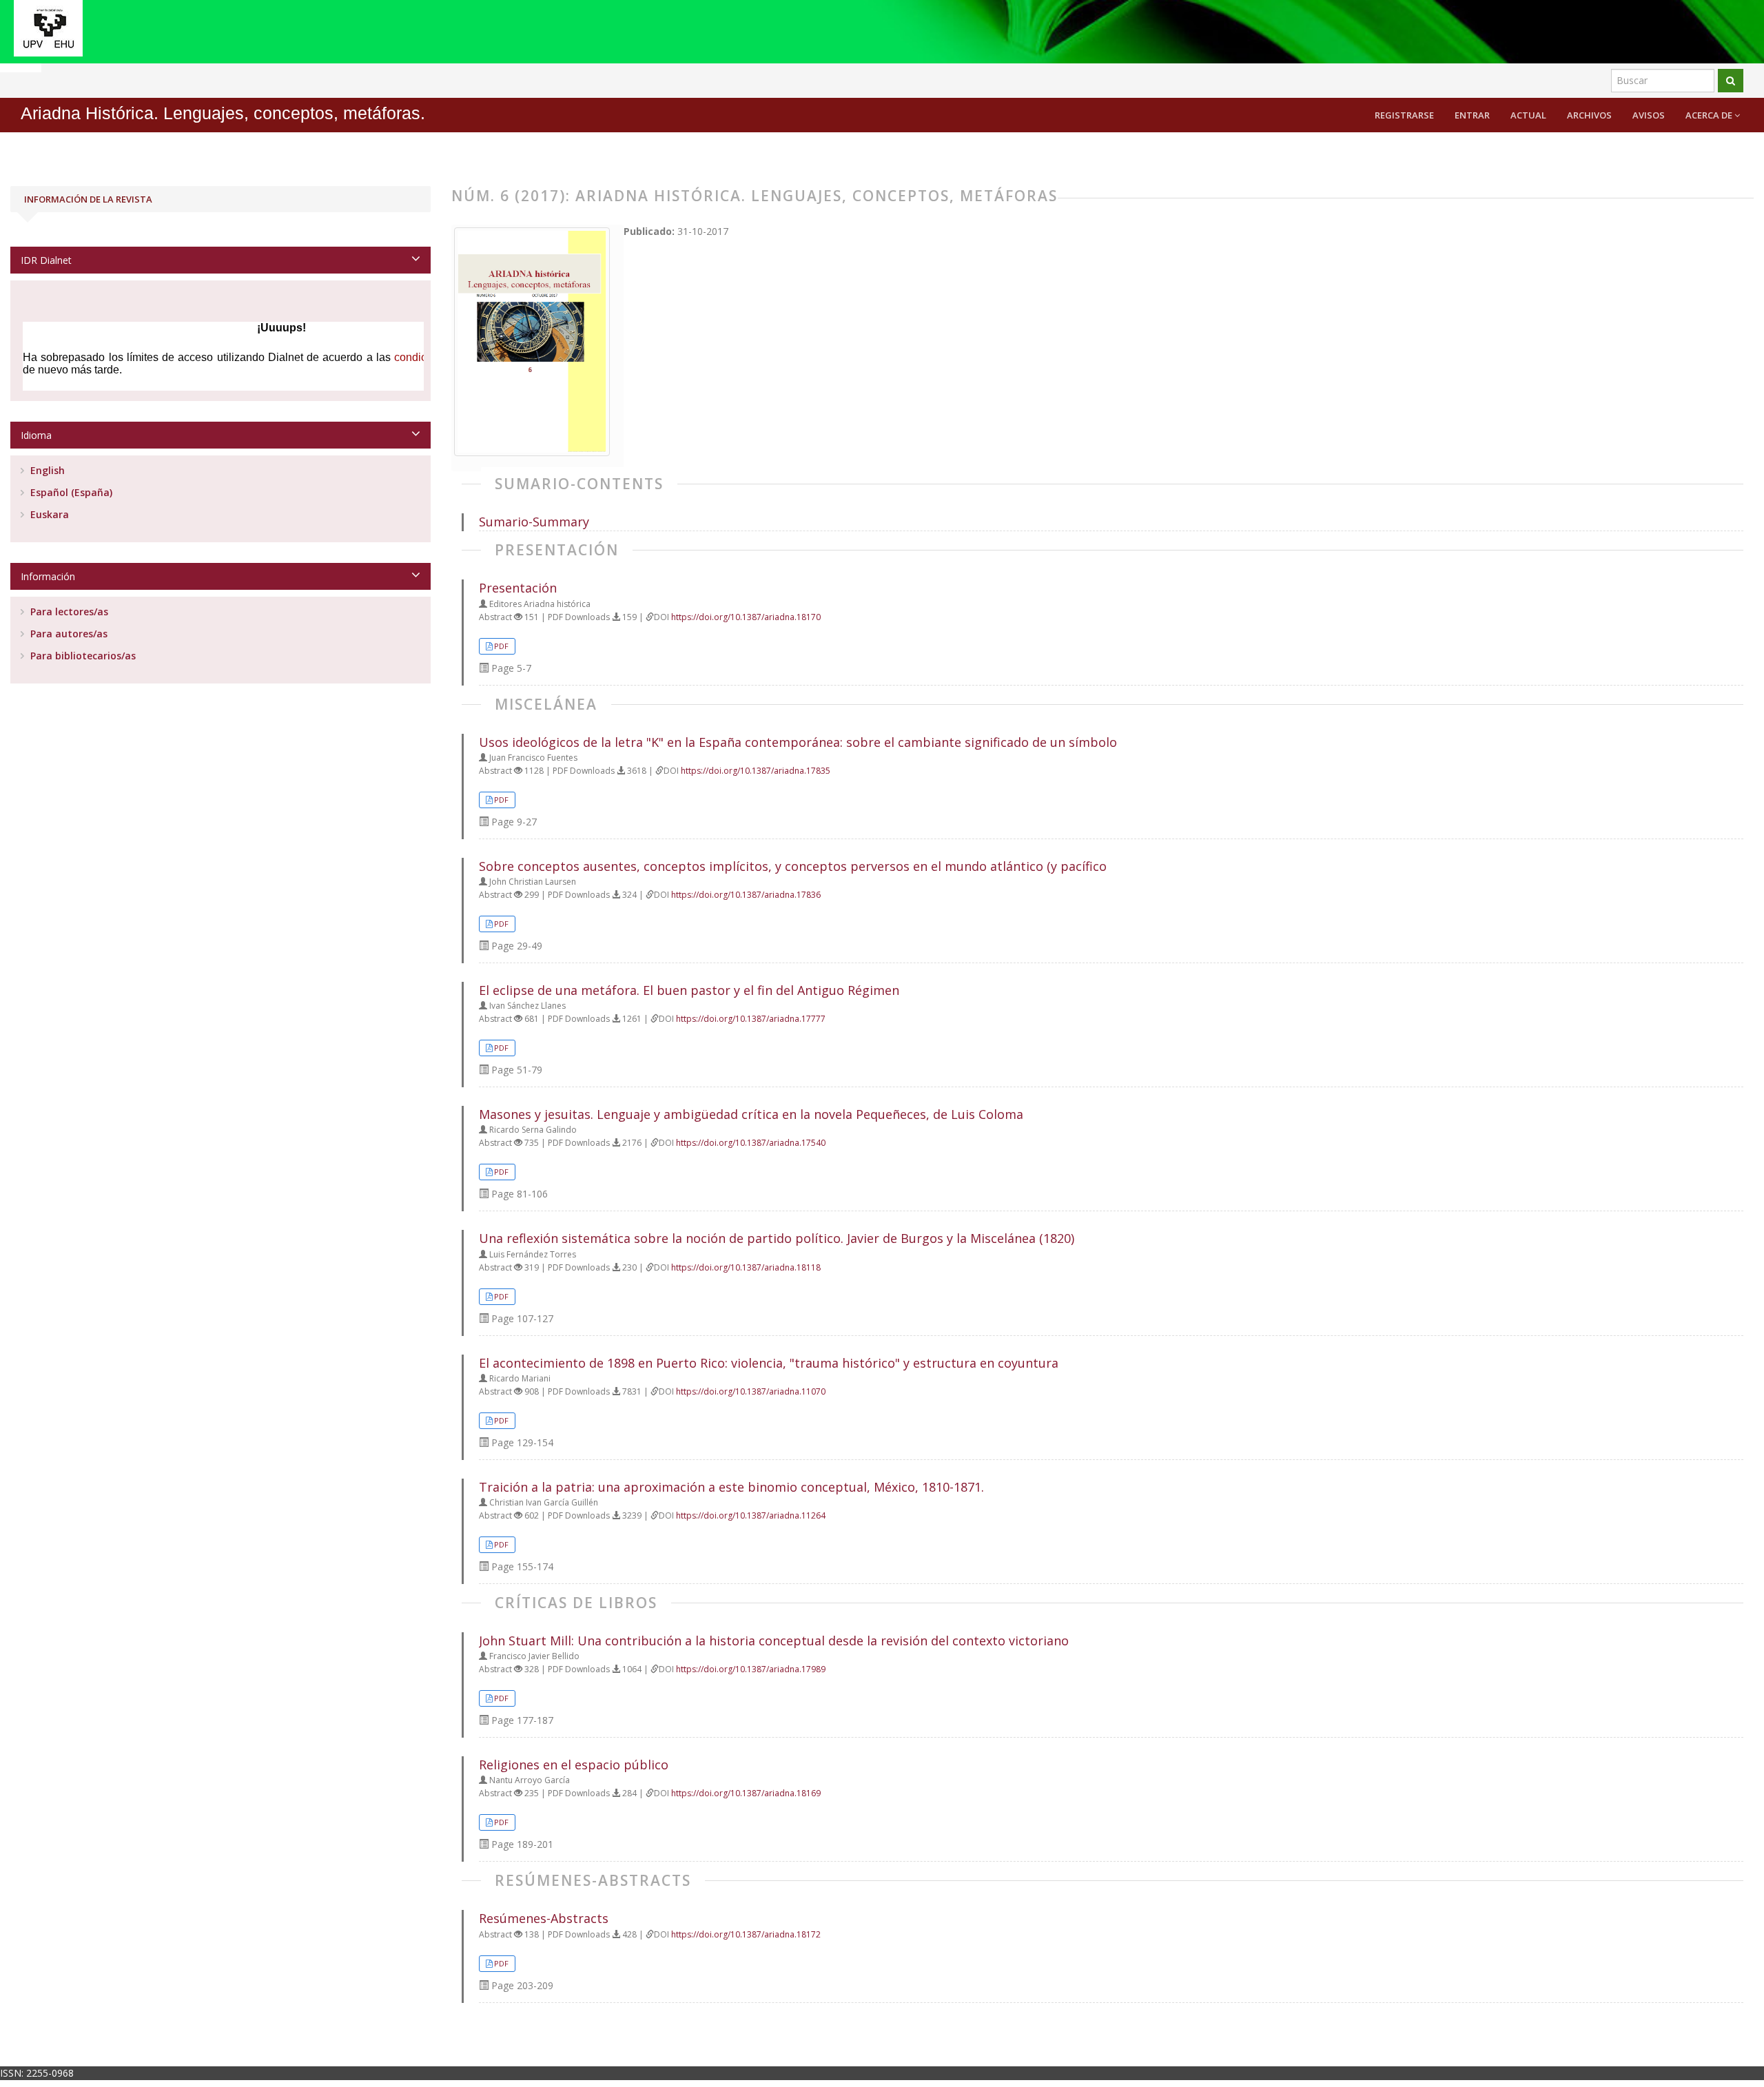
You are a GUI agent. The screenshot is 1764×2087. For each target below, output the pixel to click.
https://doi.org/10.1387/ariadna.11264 (751, 1515)
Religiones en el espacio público (574, 1765)
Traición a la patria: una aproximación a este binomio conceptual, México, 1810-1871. (731, 1487)
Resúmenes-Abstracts (544, 1918)
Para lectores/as (68, 611)
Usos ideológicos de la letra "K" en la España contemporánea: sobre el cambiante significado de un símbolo (798, 742)
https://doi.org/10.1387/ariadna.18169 (746, 1793)
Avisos (1649, 115)
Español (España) (70, 492)
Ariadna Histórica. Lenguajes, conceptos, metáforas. (223, 113)
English (46, 470)
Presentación (518, 588)
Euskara (48, 514)
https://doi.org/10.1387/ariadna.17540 (751, 1143)
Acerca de (1710, 115)
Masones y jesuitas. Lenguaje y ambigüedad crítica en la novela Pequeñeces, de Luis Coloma (751, 1114)
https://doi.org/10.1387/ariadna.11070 (751, 1391)
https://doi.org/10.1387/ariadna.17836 (746, 895)
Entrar (1472, 115)
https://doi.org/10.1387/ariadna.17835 (756, 771)
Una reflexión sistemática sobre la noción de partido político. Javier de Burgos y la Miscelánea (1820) (777, 1238)
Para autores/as (68, 634)
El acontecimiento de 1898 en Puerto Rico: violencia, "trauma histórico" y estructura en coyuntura (769, 1363)
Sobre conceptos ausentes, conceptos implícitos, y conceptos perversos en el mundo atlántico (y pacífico (793, 866)
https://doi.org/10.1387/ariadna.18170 (746, 617)
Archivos (1589, 115)
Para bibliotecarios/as (82, 656)
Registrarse (1404, 115)
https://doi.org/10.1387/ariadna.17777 (751, 1019)
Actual (1528, 115)
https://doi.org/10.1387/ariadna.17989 (751, 1669)
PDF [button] (501, 646)
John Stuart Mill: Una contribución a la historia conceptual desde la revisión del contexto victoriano (774, 1641)
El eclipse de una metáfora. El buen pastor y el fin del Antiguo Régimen (689, 990)
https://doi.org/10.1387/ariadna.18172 (746, 1934)
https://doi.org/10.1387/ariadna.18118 (746, 1267)
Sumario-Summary (534, 522)
